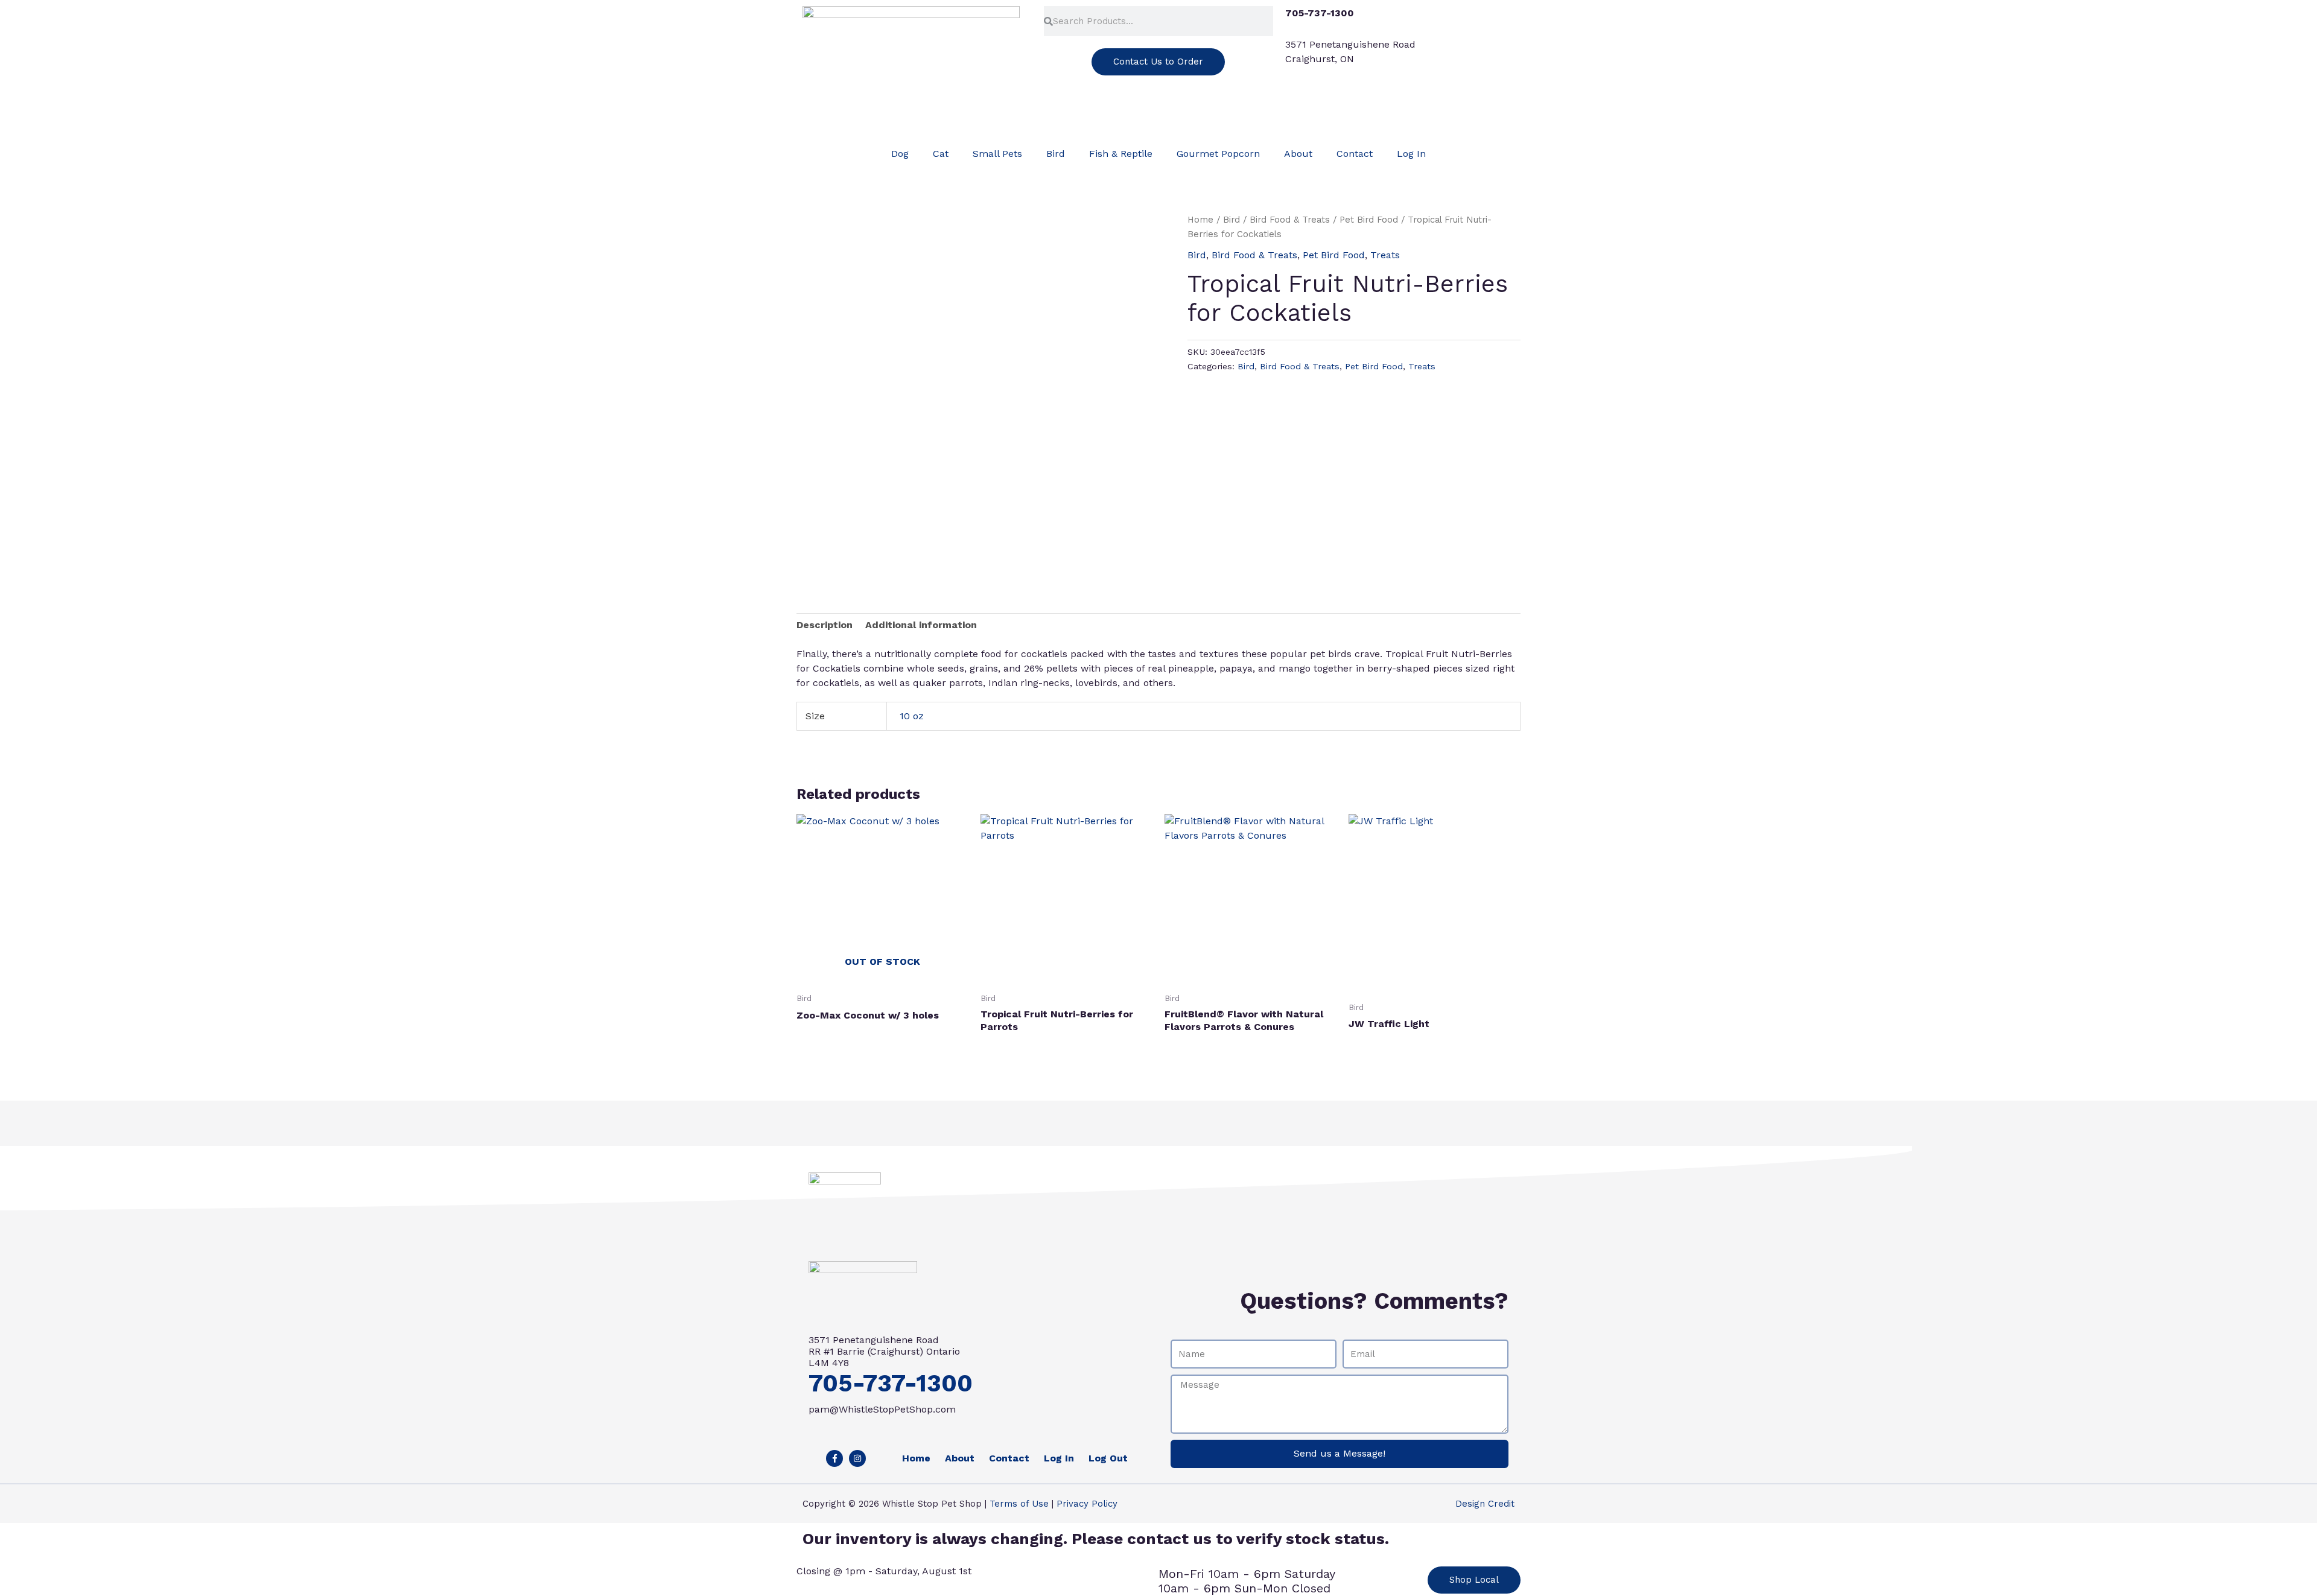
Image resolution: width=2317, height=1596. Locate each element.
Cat (941, 154)
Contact (1355, 154)
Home (1200, 220)
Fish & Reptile (1121, 154)
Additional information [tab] (921, 625)
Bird (1056, 154)
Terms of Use (1019, 1504)
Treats (1385, 255)
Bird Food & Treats (1290, 220)
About (1298, 154)
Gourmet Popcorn (1218, 154)
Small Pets (997, 154)
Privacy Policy (1087, 1504)
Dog (900, 154)
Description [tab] (825, 625)
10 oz (912, 716)
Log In (1411, 154)
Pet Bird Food (1369, 220)
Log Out (1108, 1458)
